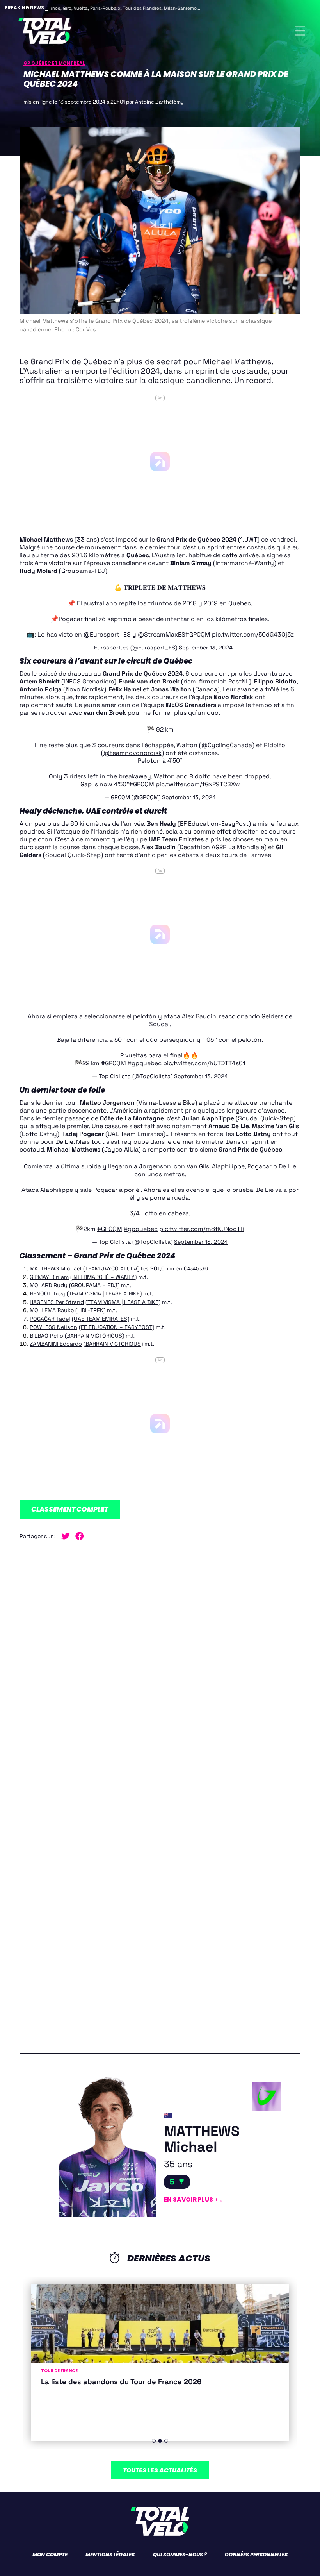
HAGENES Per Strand (57, 1302)
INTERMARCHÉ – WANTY (103, 1277)
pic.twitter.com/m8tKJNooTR (202, 1229)
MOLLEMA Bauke (52, 1310)
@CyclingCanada (227, 745)
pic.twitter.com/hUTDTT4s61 (204, 1063)
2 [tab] (160, 2441)
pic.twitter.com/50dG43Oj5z (253, 635)
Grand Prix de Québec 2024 (196, 540)
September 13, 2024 (206, 648)
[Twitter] (68, 1536)
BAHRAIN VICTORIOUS (94, 1336)
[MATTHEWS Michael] (88, 2143)
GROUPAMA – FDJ (94, 1285)
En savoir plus (188, 2199)
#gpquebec (145, 1063)
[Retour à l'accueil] (45, 31)
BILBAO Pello (46, 1336)
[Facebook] (82, 1536)
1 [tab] (154, 2441)
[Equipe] (223, 2097)
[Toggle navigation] (300, 31)
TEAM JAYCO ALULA (111, 1268)
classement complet (70, 1509)
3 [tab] (166, 2441)
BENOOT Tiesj (47, 1293)
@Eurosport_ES (107, 635)
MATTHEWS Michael (56, 1268)
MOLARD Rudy (49, 1285)
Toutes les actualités (160, 2470)
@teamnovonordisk (132, 753)
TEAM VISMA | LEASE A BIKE (104, 1293)
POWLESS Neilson (53, 1327)
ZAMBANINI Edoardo (56, 1344)
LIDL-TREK (90, 1310)
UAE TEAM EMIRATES (100, 1319)
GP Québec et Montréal (54, 63)
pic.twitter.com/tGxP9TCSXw (198, 784)
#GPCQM (198, 635)
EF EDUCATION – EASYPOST (116, 1327)
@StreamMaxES (162, 635)
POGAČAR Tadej (50, 1319)
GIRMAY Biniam (49, 1277)
